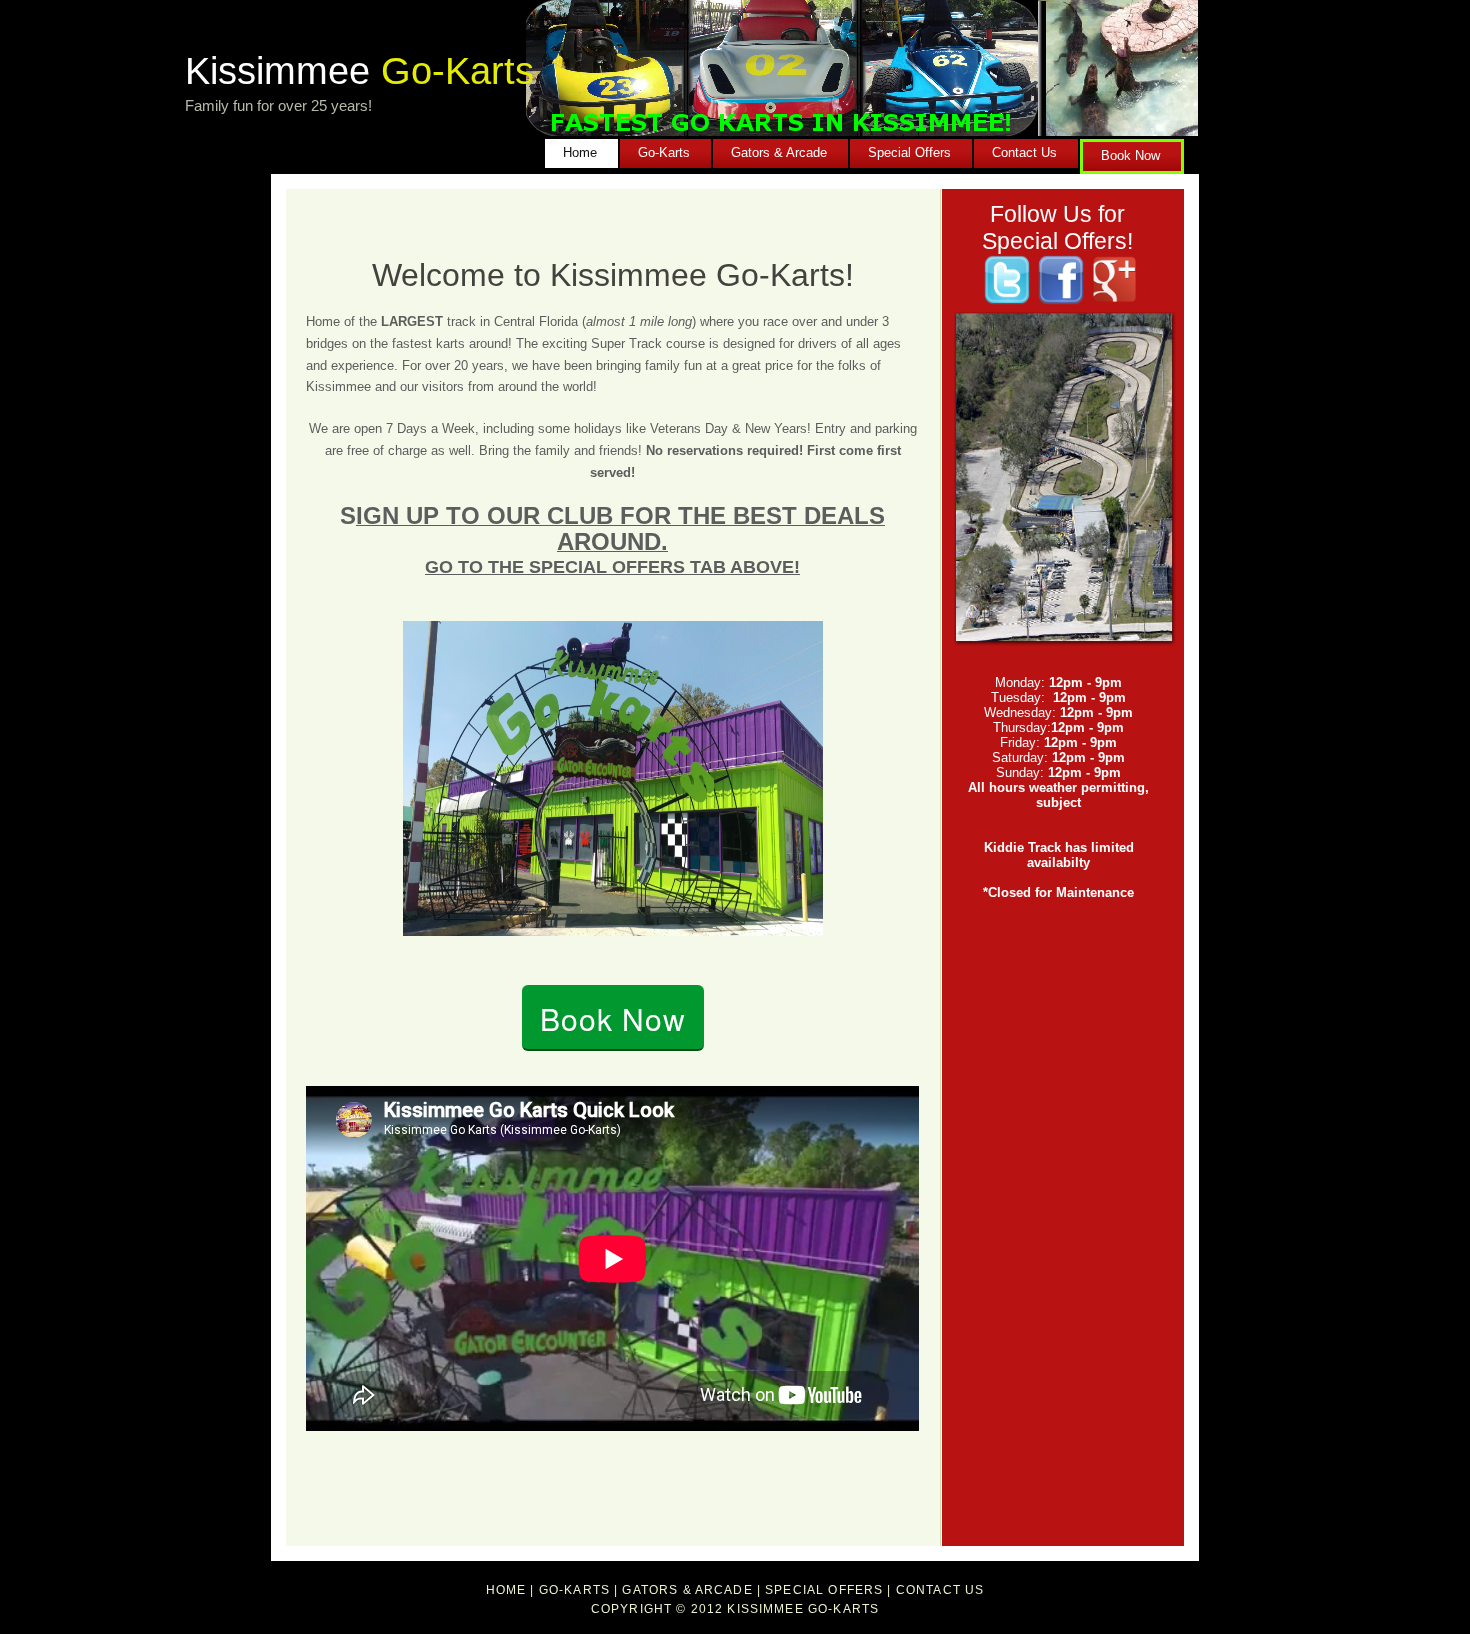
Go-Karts (664, 152)
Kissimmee (359, 70)
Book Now (1130, 155)
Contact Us (1024, 152)
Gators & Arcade (779, 152)
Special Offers (909, 152)
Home (580, 152)
